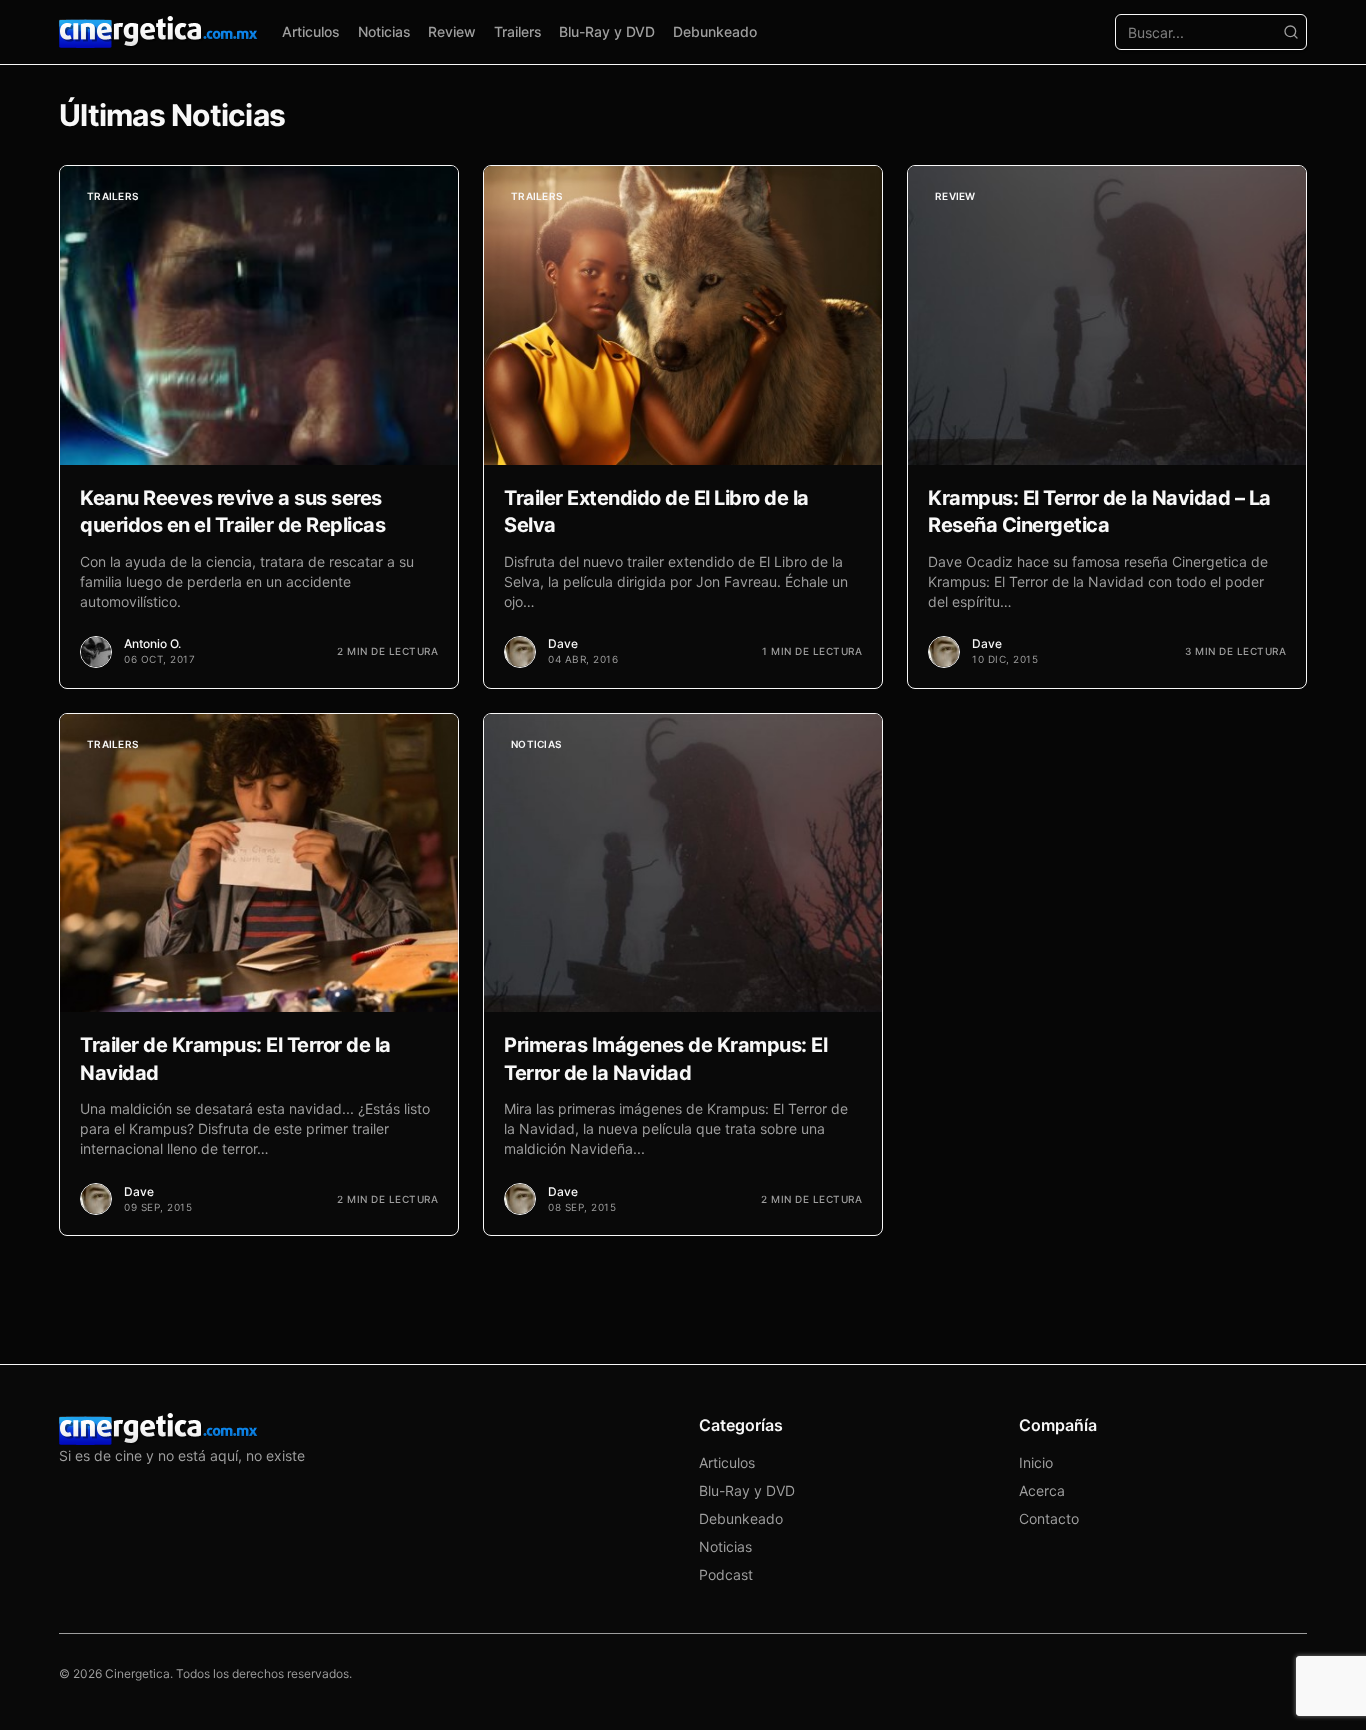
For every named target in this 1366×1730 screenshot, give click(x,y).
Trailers (518, 31)
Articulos (311, 31)
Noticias (384, 31)
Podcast (726, 1574)
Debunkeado (715, 31)
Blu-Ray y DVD (607, 31)
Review (452, 31)
